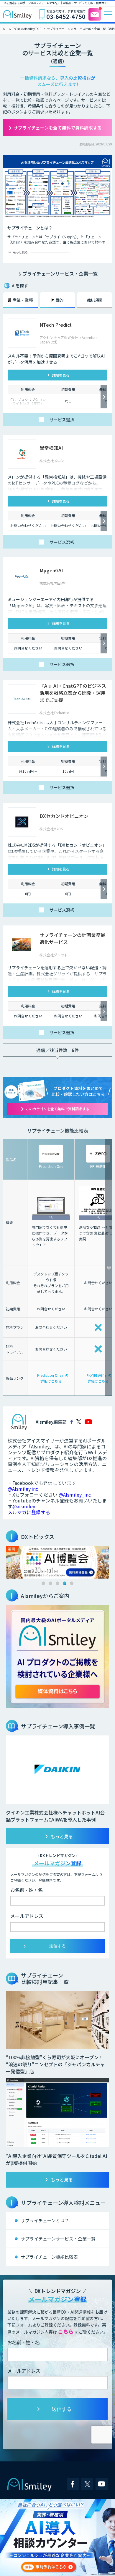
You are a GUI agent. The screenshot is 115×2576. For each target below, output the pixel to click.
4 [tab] (65, 1583)
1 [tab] (43, 1583)
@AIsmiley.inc (23, 1489)
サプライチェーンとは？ (45, 2220)
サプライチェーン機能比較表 (49, 2257)
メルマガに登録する (29, 1512)
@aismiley (24, 1506)
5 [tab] (72, 1583)
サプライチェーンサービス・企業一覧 (58, 2239)
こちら (66, 2331)
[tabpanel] (57, 1562)
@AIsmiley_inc (75, 1495)
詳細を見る (61, 375)
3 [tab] (57, 1583)
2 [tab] (50, 1583)
